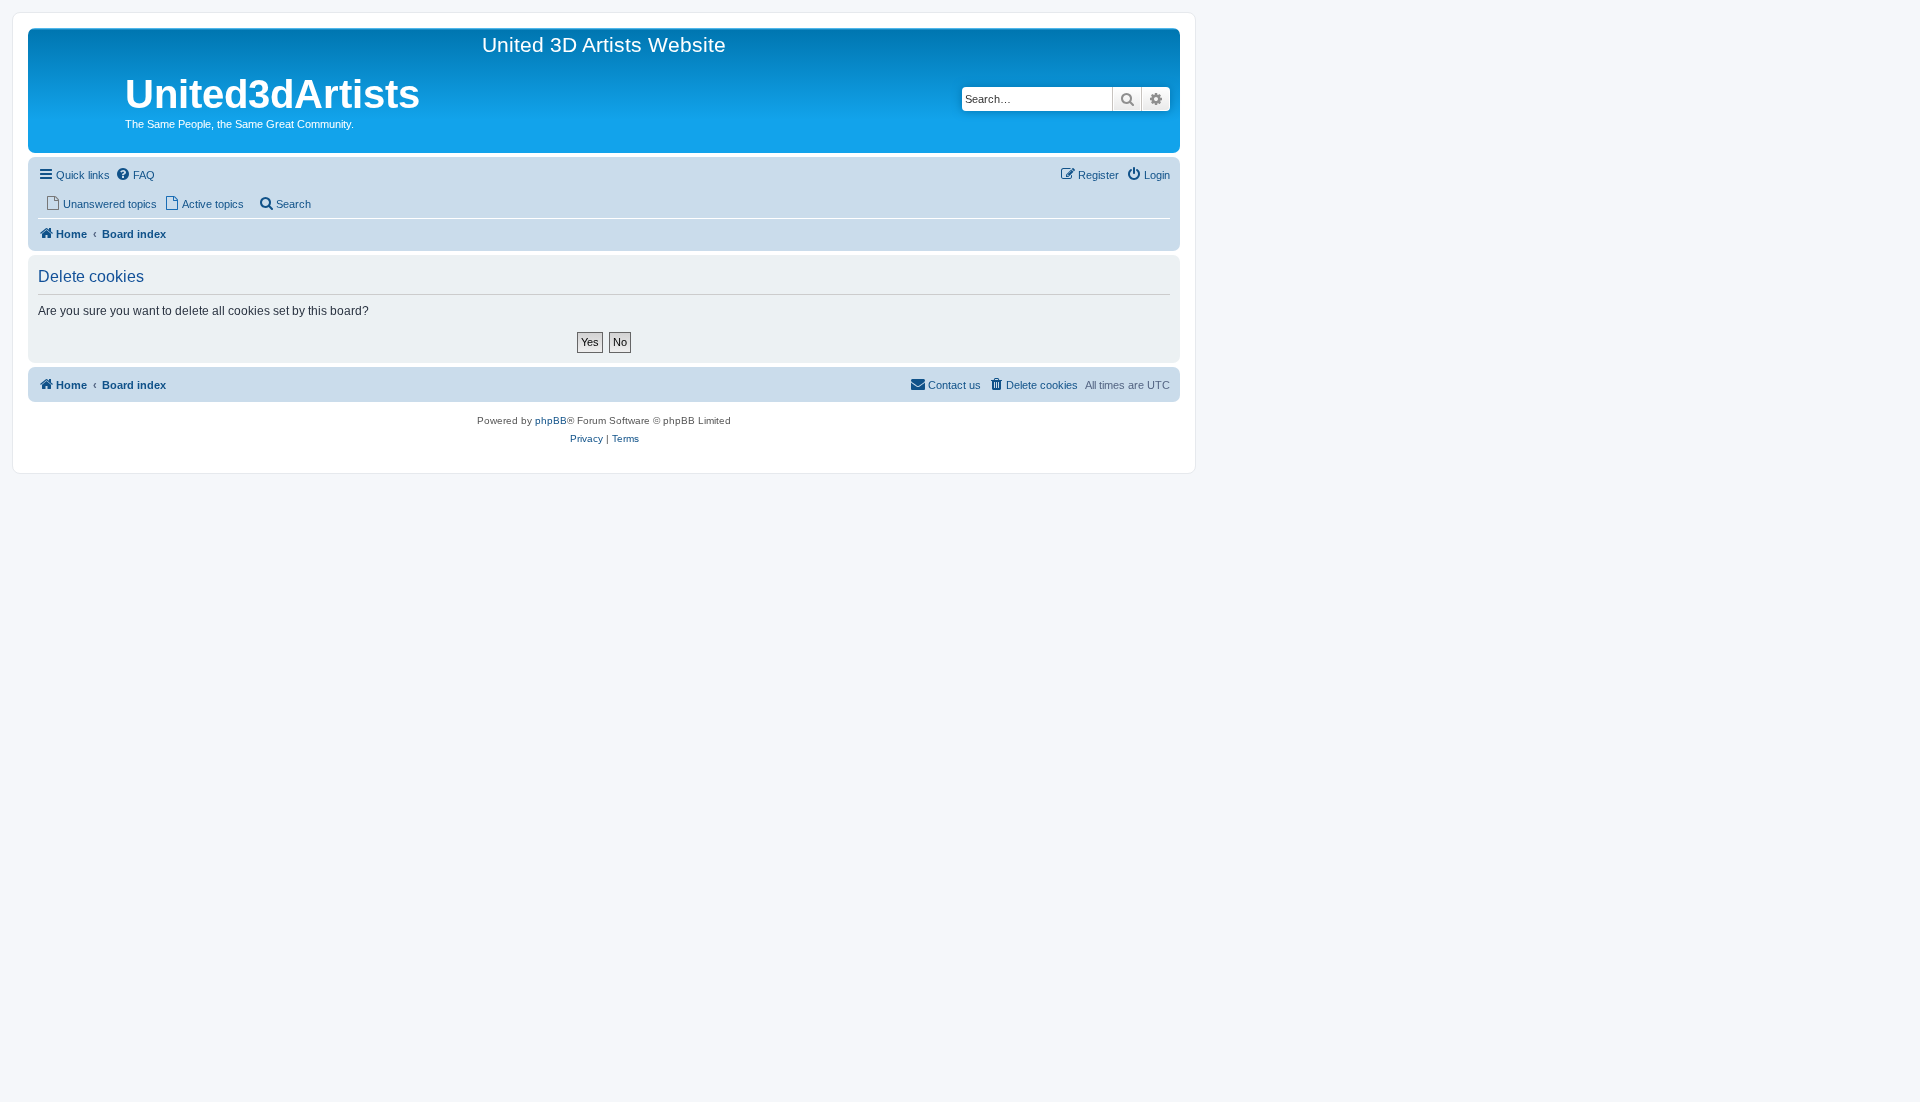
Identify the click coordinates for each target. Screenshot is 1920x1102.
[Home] (79, 97)
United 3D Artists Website (604, 44)
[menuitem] (135, 175)
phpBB (551, 420)
